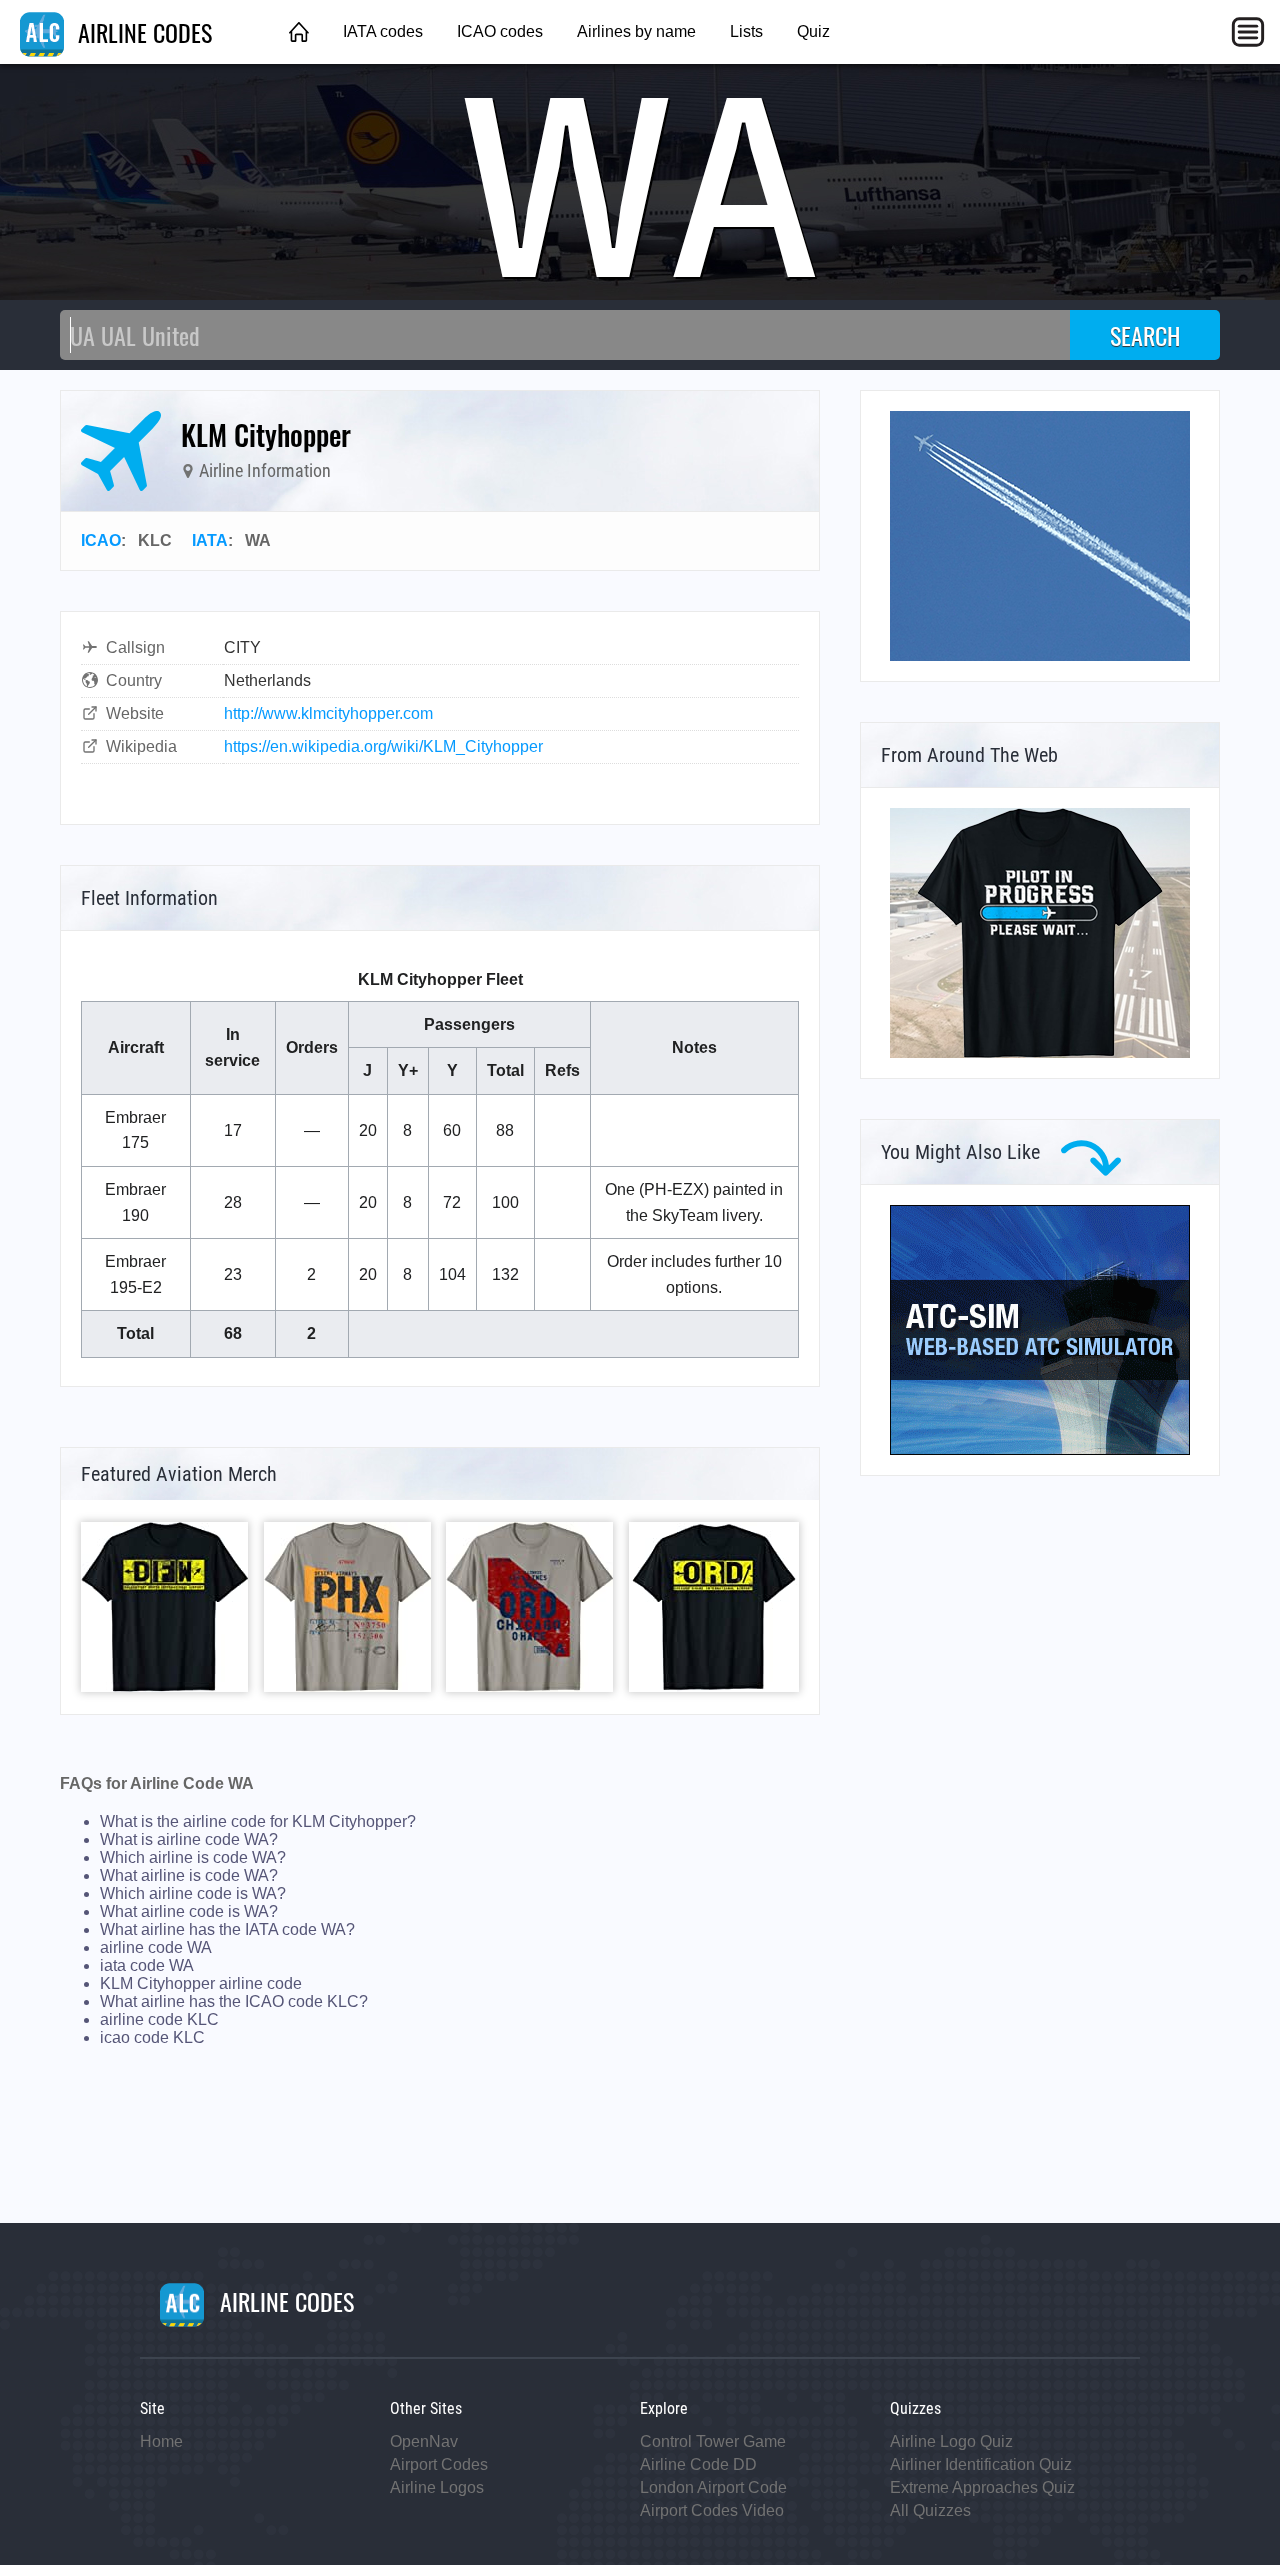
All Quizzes (930, 2510)
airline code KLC (159, 2019)
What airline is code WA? (189, 1875)
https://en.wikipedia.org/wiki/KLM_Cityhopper (383, 746)
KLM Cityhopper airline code (201, 1983)
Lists (746, 31)
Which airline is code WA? (193, 1857)
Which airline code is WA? (193, 1893)
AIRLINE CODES (142, 32)
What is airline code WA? (189, 1839)
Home (161, 2441)
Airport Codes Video (712, 2510)
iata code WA (147, 1965)
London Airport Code (713, 2487)
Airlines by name (636, 31)
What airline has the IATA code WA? (227, 1929)
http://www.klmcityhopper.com (328, 713)
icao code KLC (152, 2037)
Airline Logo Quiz (951, 2441)
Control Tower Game (713, 2441)
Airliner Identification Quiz (981, 2464)
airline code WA (156, 1947)
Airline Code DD (698, 2464)
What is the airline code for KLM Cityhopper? (258, 1821)
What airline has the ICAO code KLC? (234, 2001)
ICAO (101, 540)
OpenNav (424, 2441)
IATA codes (383, 31)
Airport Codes (439, 2464)
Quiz (813, 31)
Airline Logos (437, 2487)
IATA (210, 540)
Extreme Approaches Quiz (982, 2487)
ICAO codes (500, 31)
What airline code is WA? (189, 1911)
